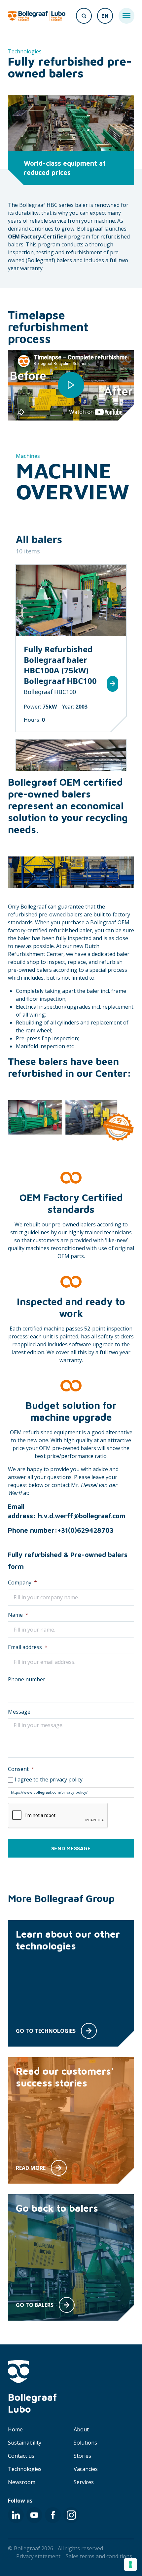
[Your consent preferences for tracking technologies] (130, 2564)
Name (18, 1615)
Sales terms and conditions (99, 2556)
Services (84, 2482)
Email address (28, 1647)
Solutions (85, 2443)
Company (22, 1582)
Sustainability (25, 2443)
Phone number (27, 1679)
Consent (21, 1769)
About (81, 2429)
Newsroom (22, 2482)
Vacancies (86, 2469)
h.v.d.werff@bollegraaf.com (82, 1516)
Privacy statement (38, 2556)
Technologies (25, 2469)
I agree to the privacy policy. (49, 1779)
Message (19, 1712)
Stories (82, 2456)
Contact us (21, 2456)
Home (15, 2429)
